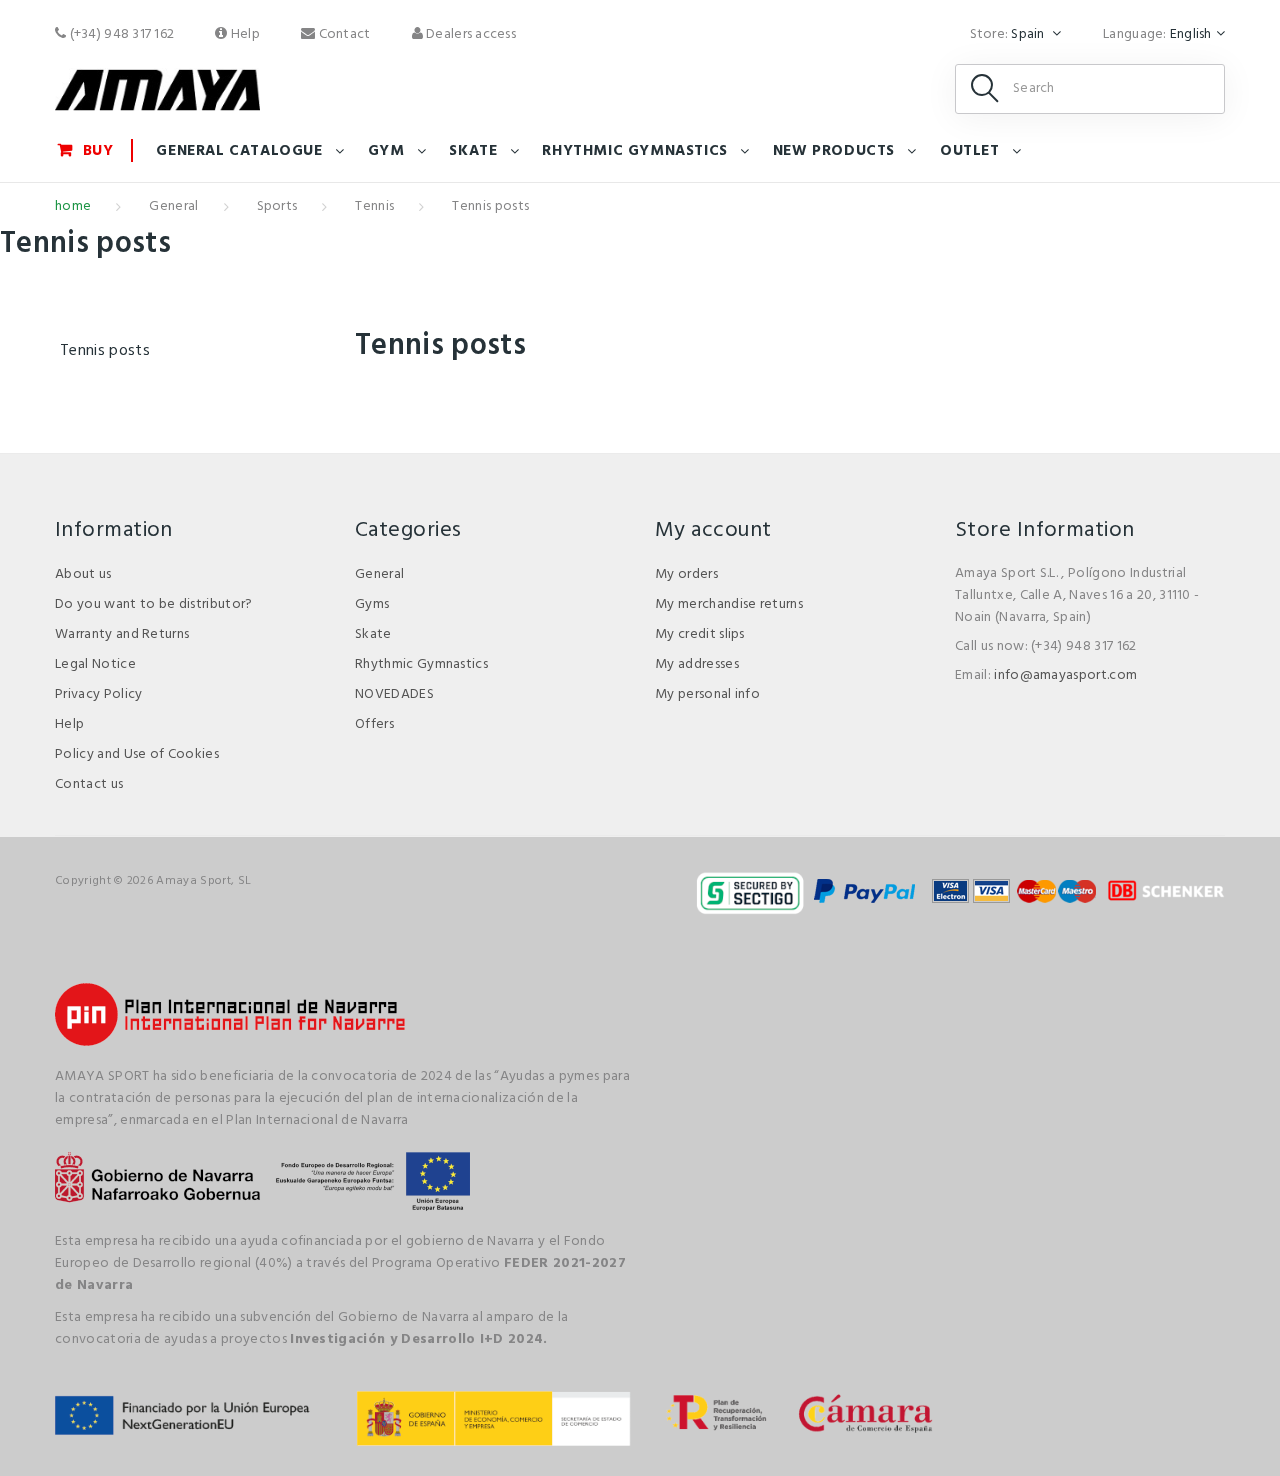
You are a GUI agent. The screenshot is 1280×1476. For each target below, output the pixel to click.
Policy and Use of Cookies (137, 754)
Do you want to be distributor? (154, 604)
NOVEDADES (394, 694)
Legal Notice (95, 664)
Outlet (970, 151)
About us (83, 574)
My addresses (697, 664)
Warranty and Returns (122, 634)
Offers (374, 724)
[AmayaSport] (157, 90)
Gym (386, 151)
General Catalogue (239, 151)
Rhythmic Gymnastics (421, 664)
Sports (277, 206)
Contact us (89, 784)
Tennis (374, 206)
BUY (98, 150)
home (73, 206)
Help (244, 34)
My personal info (707, 694)
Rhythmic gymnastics (634, 151)
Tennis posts (105, 351)
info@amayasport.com (1065, 675)
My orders (686, 574)
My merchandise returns (729, 604)
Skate (473, 151)
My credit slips (700, 634)
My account (713, 530)
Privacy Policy (98, 694)
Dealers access (469, 34)
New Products (834, 151)
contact (342, 34)
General (173, 206)
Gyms (372, 604)
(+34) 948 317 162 (120, 34)
